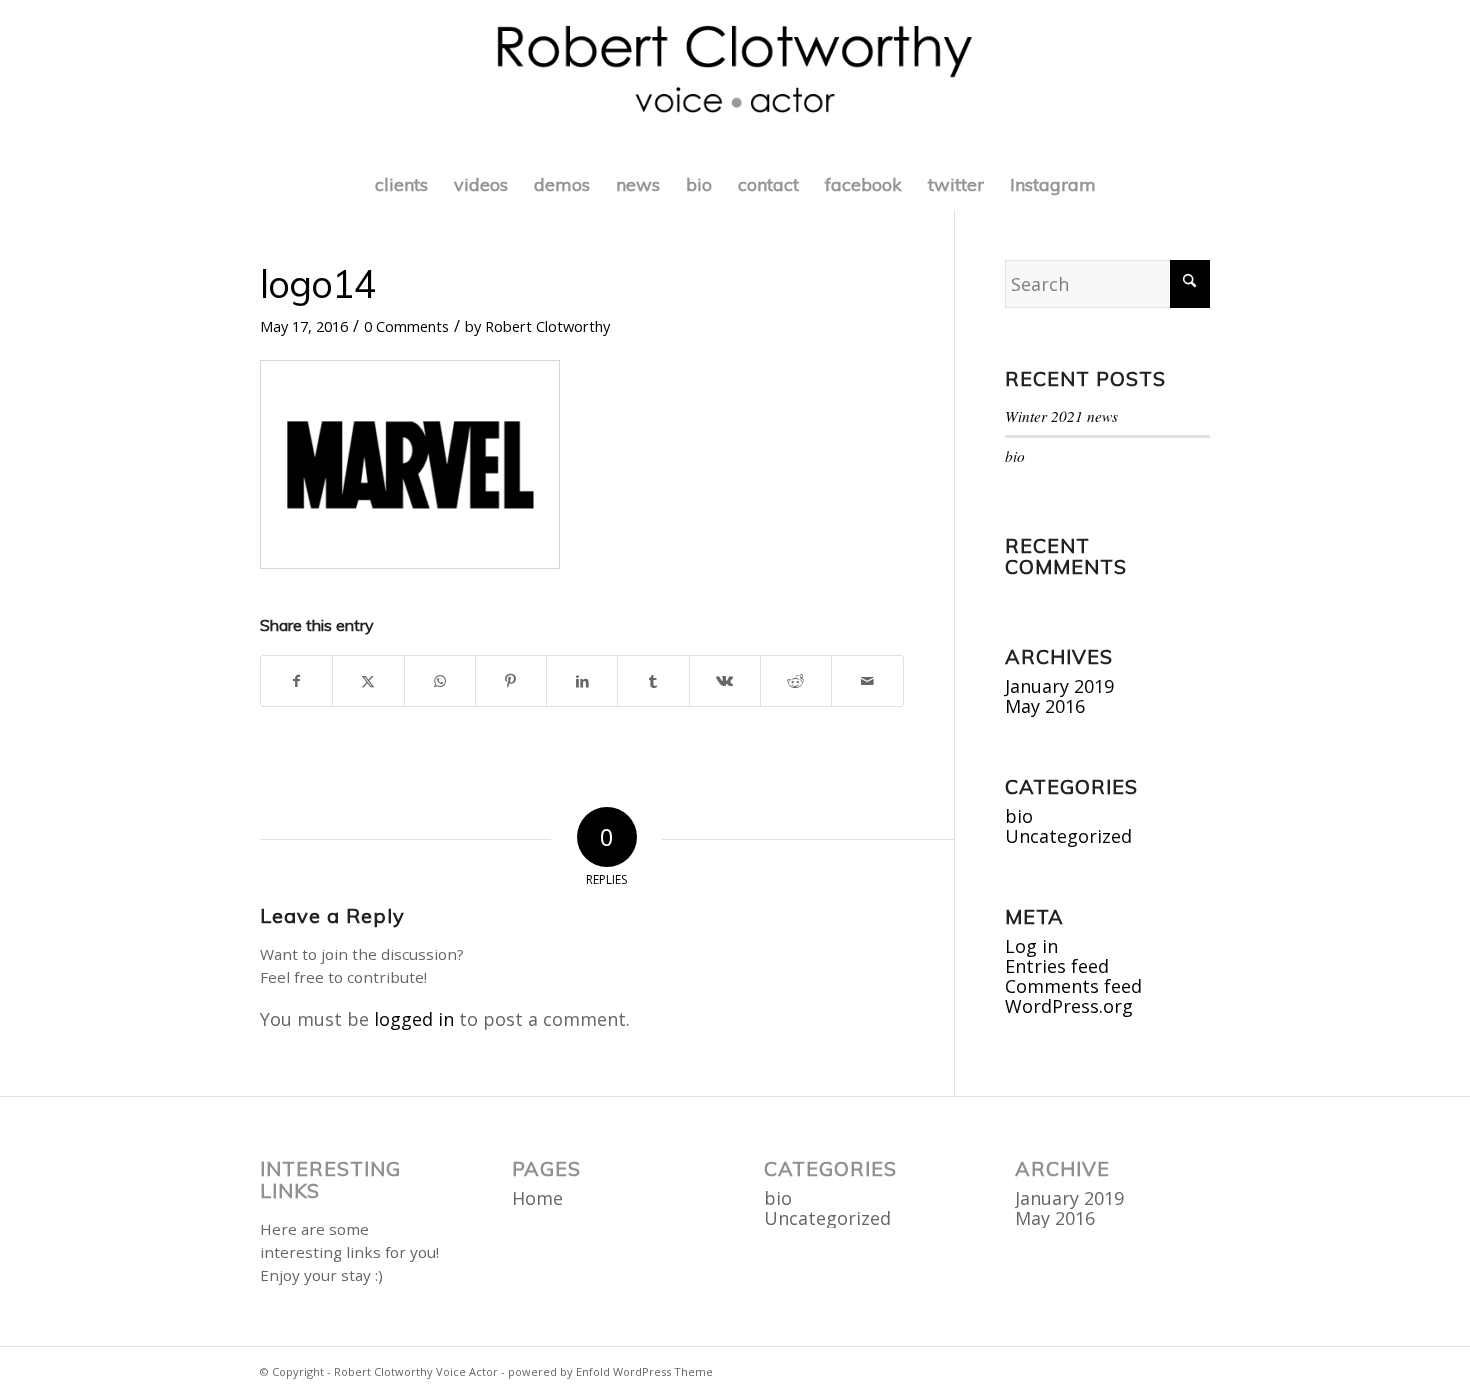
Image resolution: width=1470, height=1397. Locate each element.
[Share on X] (368, 681)
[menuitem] (401, 185)
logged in (414, 1019)
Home (537, 1198)
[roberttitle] (735, 80)
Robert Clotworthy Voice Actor (416, 1371)
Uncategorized (1068, 836)
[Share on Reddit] (796, 681)
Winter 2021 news (1061, 416)
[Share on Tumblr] (653, 681)
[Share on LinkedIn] (582, 681)
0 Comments (406, 326)
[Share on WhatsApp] (440, 681)
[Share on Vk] (725, 681)
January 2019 (1059, 686)
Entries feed (1057, 966)
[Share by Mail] (867, 681)
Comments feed (1073, 986)
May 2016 (1045, 706)
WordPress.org (1069, 1006)
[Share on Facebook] (296, 681)
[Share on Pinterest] (511, 681)
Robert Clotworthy (547, 326)
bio (1015, 456)
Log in (1031, 946)
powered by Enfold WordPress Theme (610, 1371)
